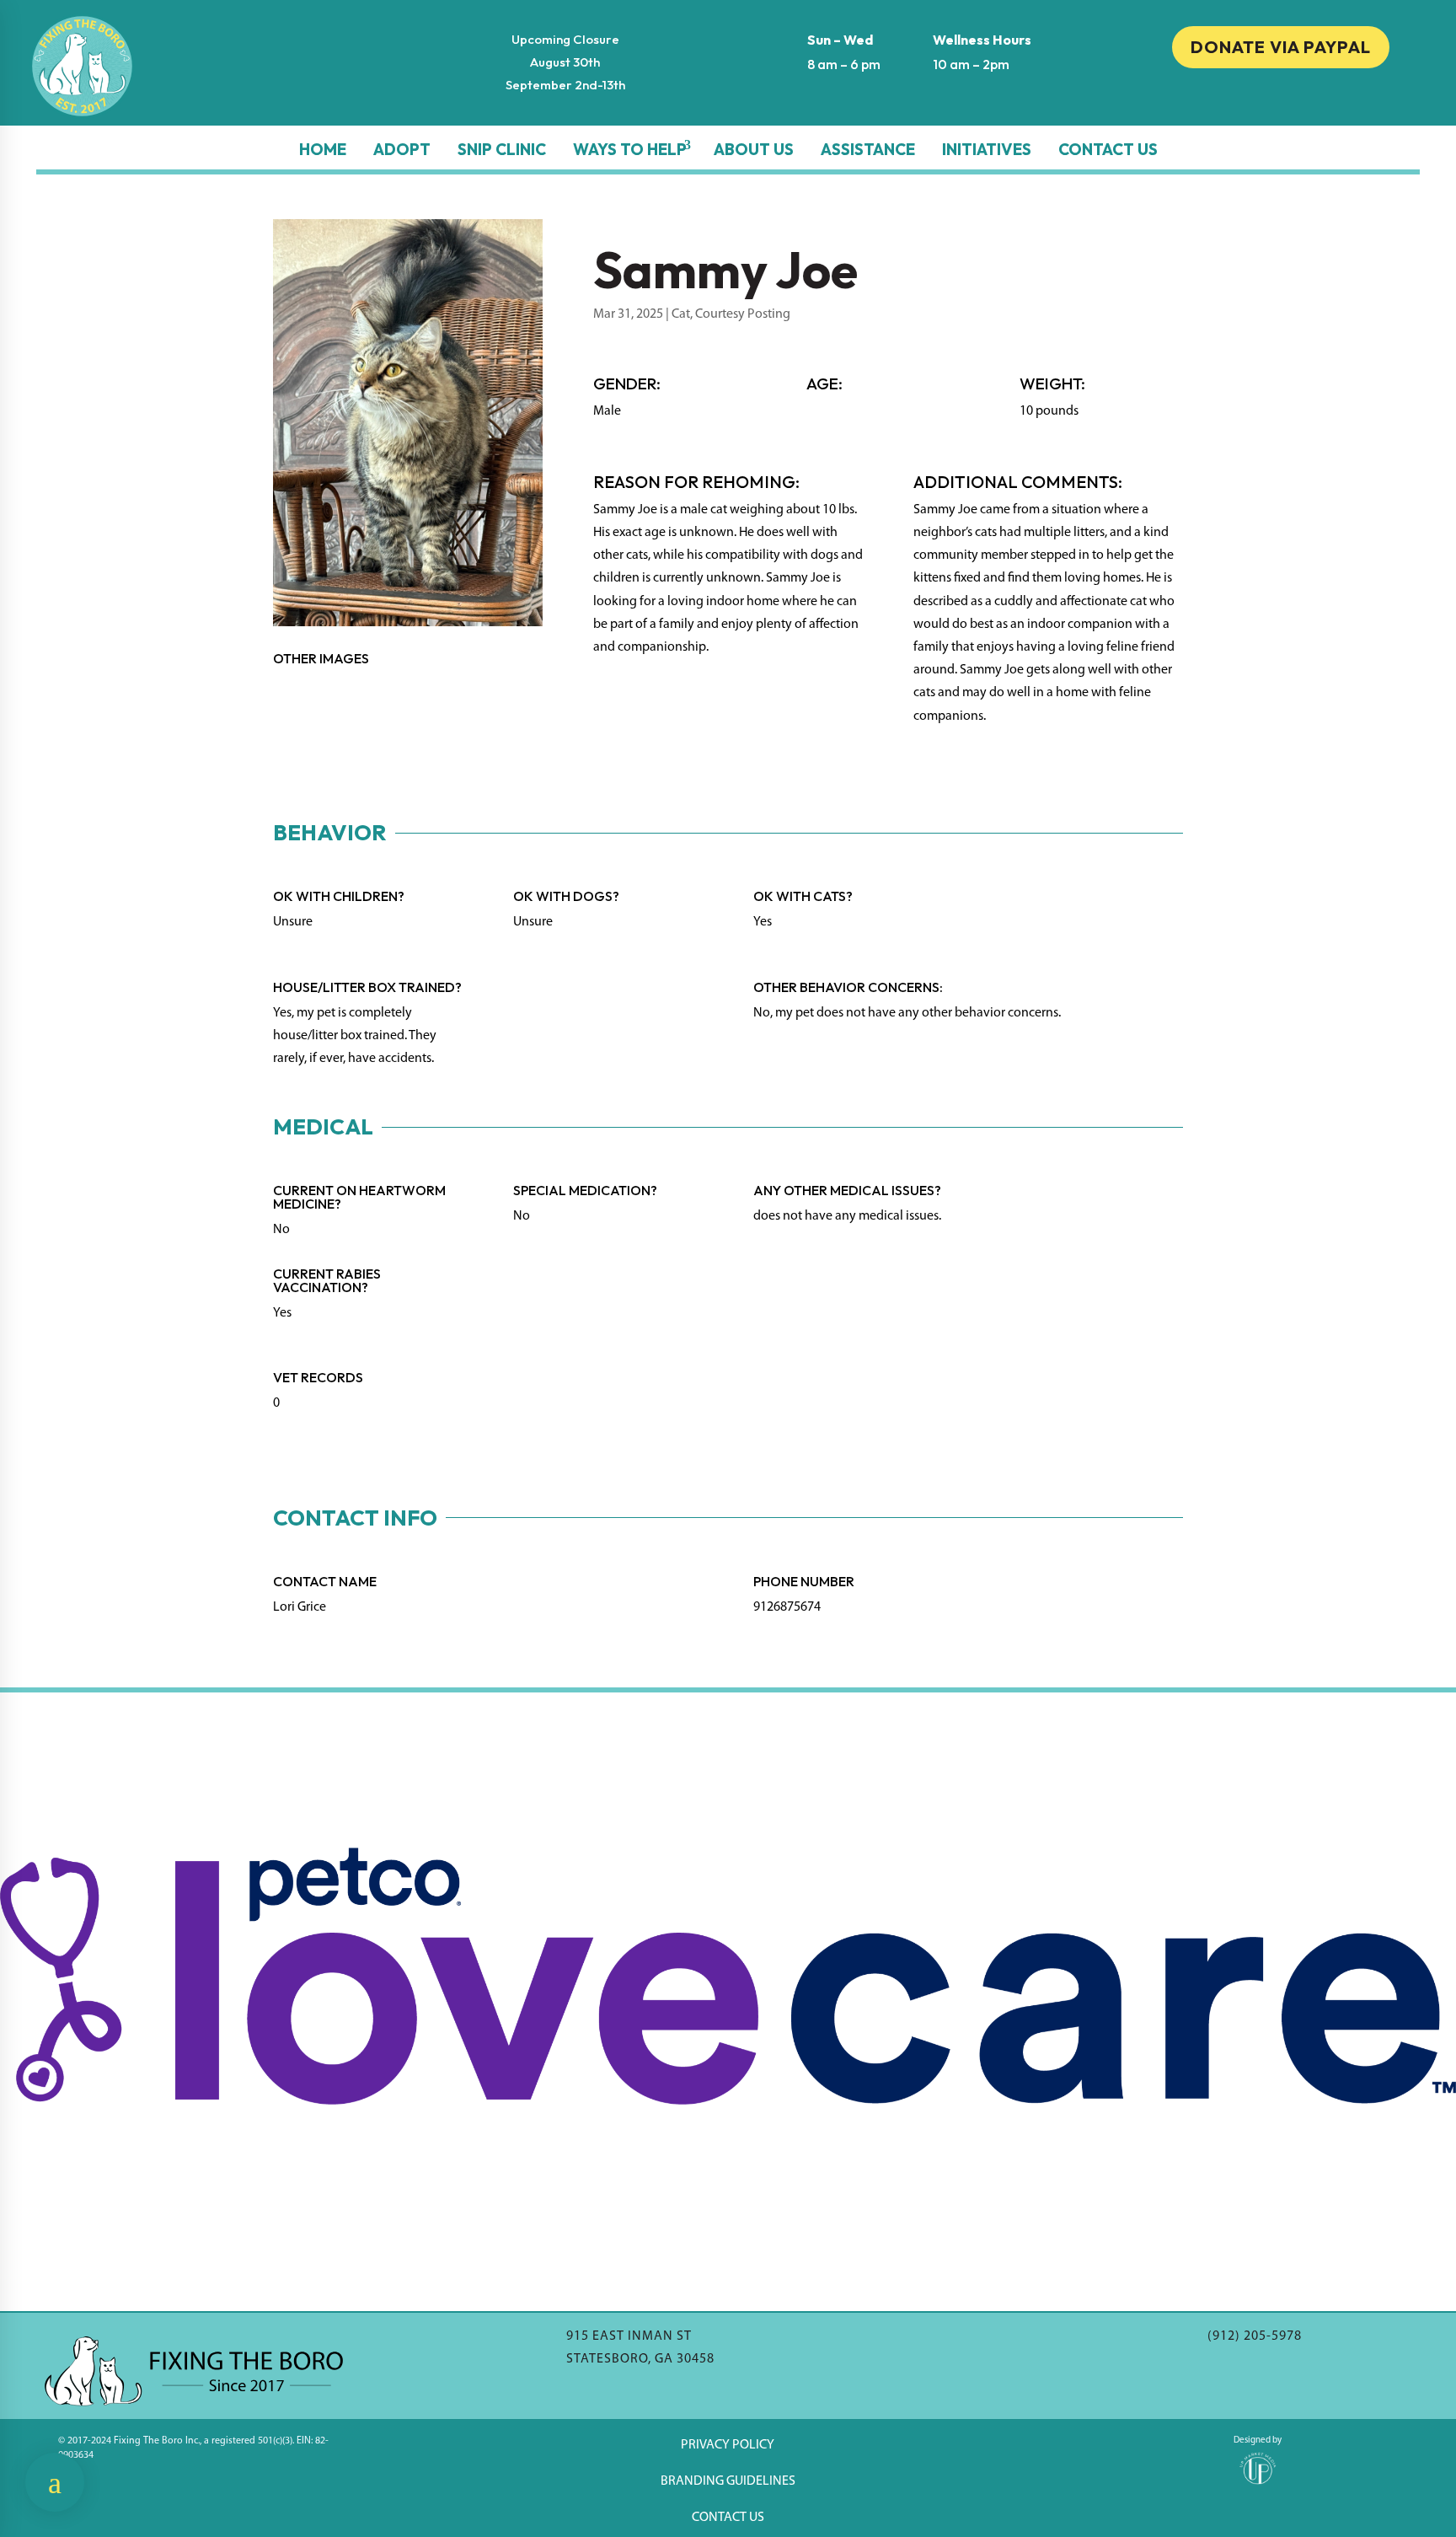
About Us (754, 149)
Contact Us (1108, 149)
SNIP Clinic (502, 149)
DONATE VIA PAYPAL (1281, 47)
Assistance (868, 149)
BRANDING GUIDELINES (728, 2481)
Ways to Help (630, 149)
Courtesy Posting (743, 314)
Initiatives (987, 149)
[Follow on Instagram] (1281, 103)
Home (323, 149)
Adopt (402, 149)
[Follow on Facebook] (1247, 103)
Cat (681, 314)
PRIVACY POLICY (728, 2445)
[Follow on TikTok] (1314, 103)
